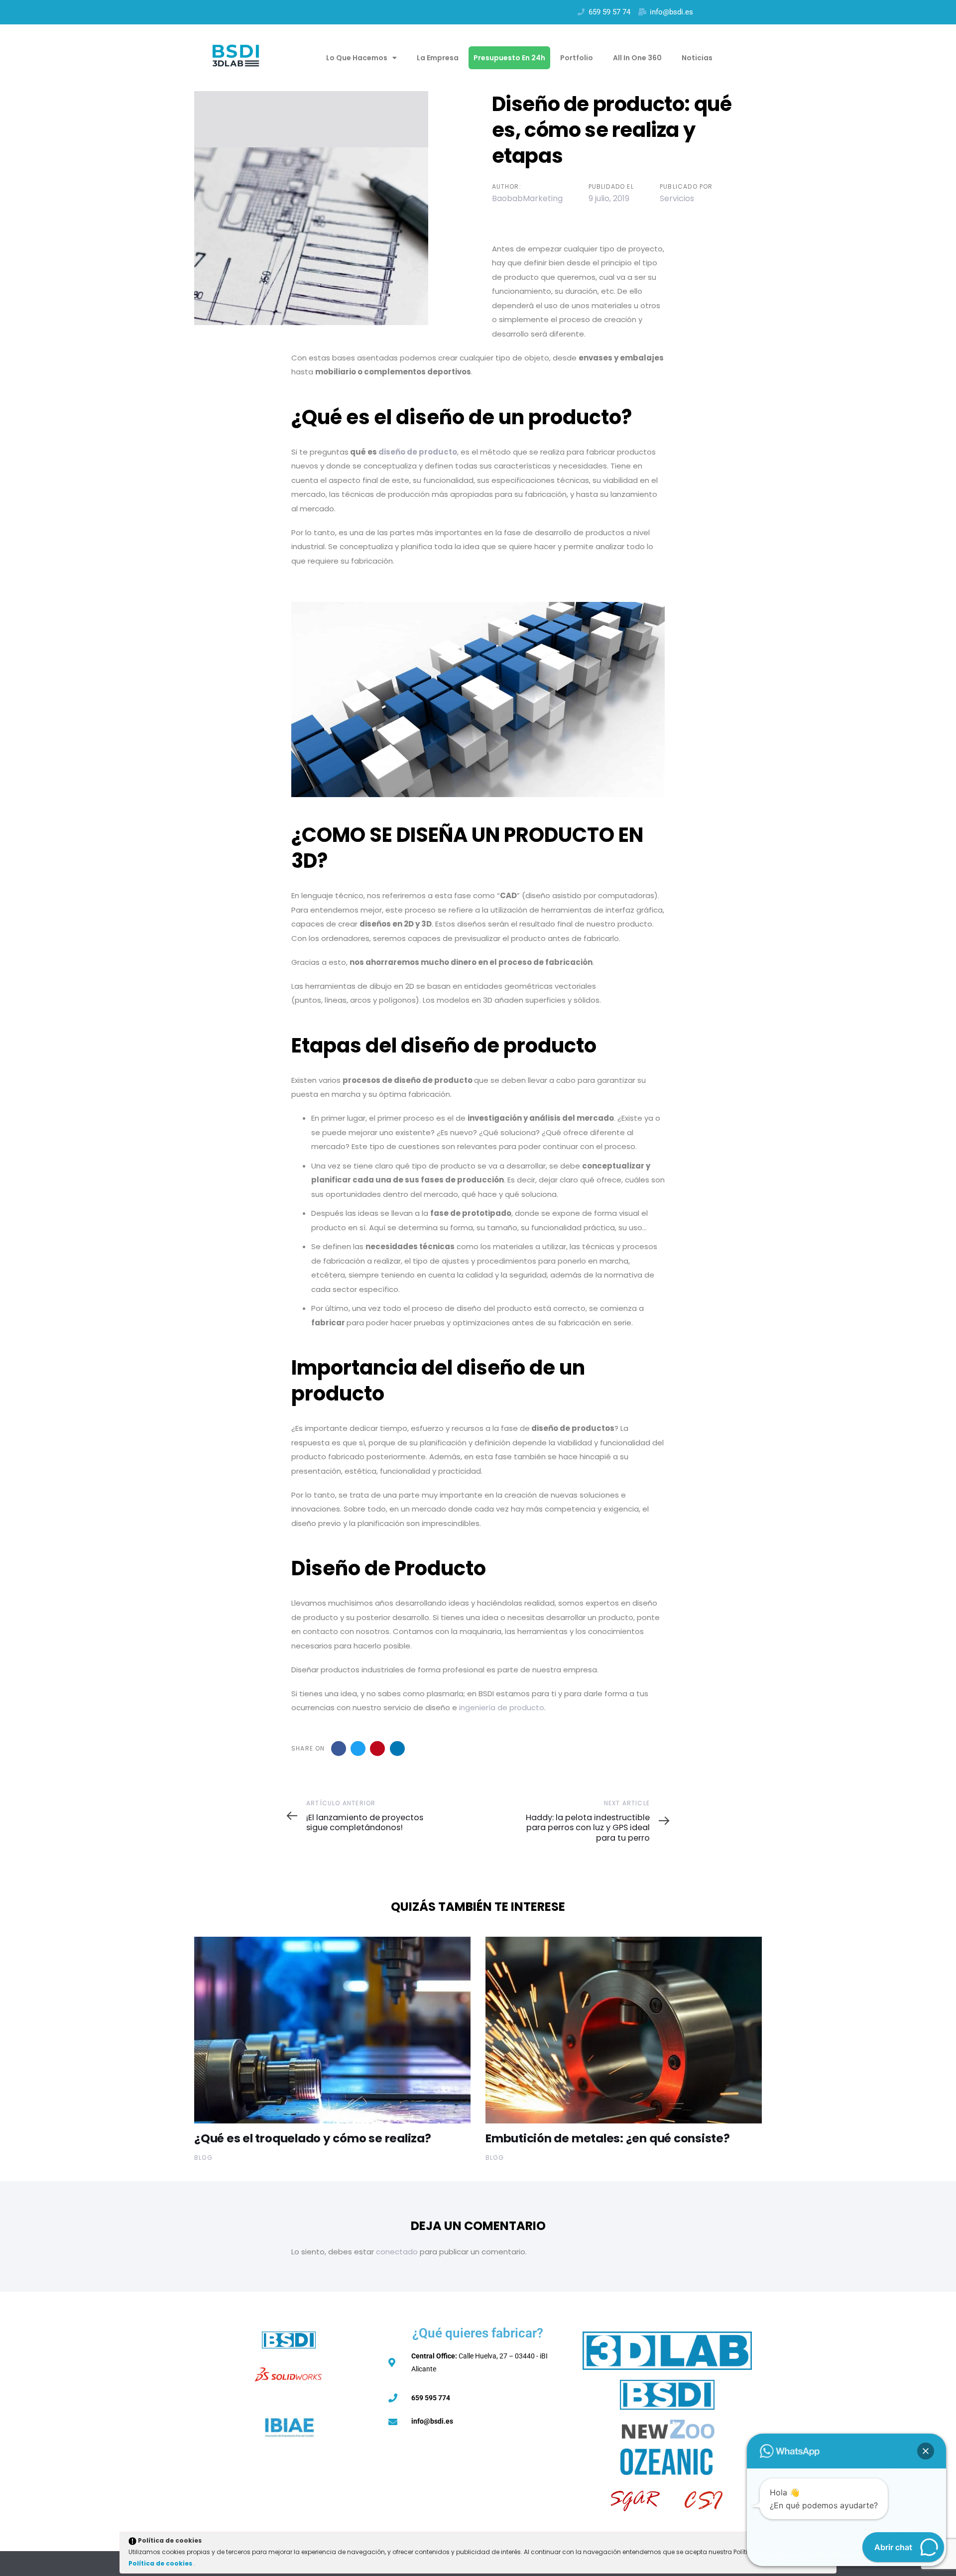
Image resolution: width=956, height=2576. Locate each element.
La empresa (438, 58)
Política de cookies (161, 2563)
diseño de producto (418, 452)
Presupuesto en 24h (509, 58)
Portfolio (577, 58)
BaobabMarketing (527, 198)
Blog (203, 2158)
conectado (397, 2252)
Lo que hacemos (357, 58)
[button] (926, 2451)
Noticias (697, 58)
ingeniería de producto (502, 1707)
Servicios (677, 198)
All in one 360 (637, 58)
